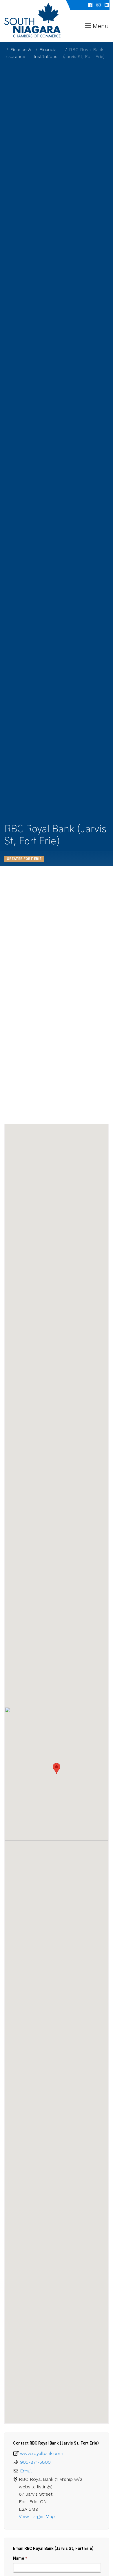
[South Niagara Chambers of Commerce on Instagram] (99, 5)
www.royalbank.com (42, 2453)
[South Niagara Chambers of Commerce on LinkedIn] (107, 5)
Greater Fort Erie (24, 859)
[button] (57, 1768)
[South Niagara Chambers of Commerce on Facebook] (90, 5)
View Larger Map (38, 2516)
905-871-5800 (35, 2462)
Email (26, 2471)
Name (20, 2558)
